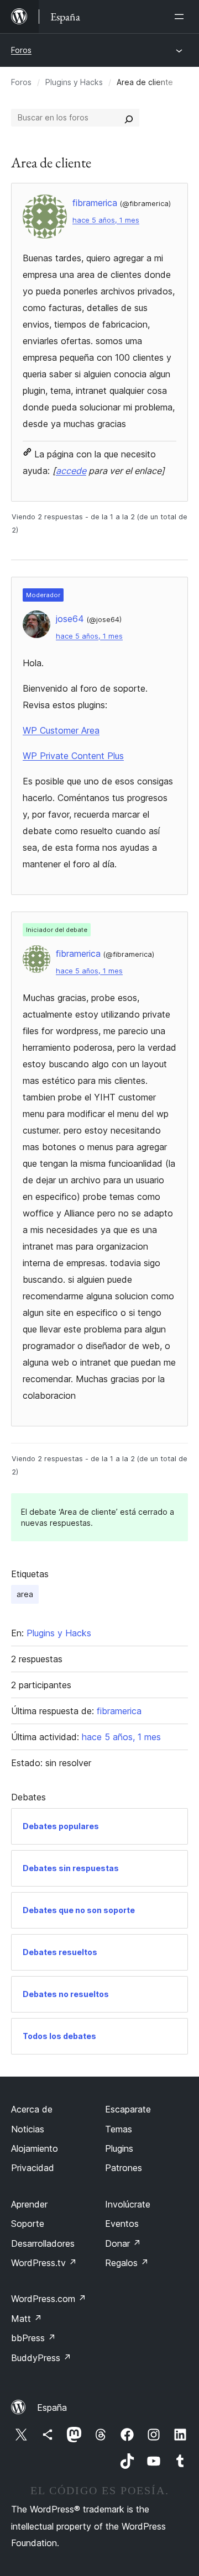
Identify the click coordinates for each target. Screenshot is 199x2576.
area (25, 1594)
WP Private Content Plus (73, 756)
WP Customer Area (61, 730)
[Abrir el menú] (181, 17)
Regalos (127, 2263)
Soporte (28, 2224)
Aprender (29, 2204)
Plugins (119, 2148)
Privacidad (33, 2168)
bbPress (33, 2338)
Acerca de (32, 2109)
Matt (27, 2319)
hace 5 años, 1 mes (106, 220)
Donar (123, 2243)
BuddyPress (41, 2358)
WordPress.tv (44, 2263)
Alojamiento (35, 2148)
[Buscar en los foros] (129, 118)
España (52, 2408)
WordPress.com (49, 2299)
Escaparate (128, 2109)
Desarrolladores (43, 2243)
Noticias (28, 2129)
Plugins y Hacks (74, 82)
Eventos (122, 2224)
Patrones (124, 2168)
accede (71, 471)
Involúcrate (128, 2204)
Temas (119, 2129)
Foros (21, 50)
